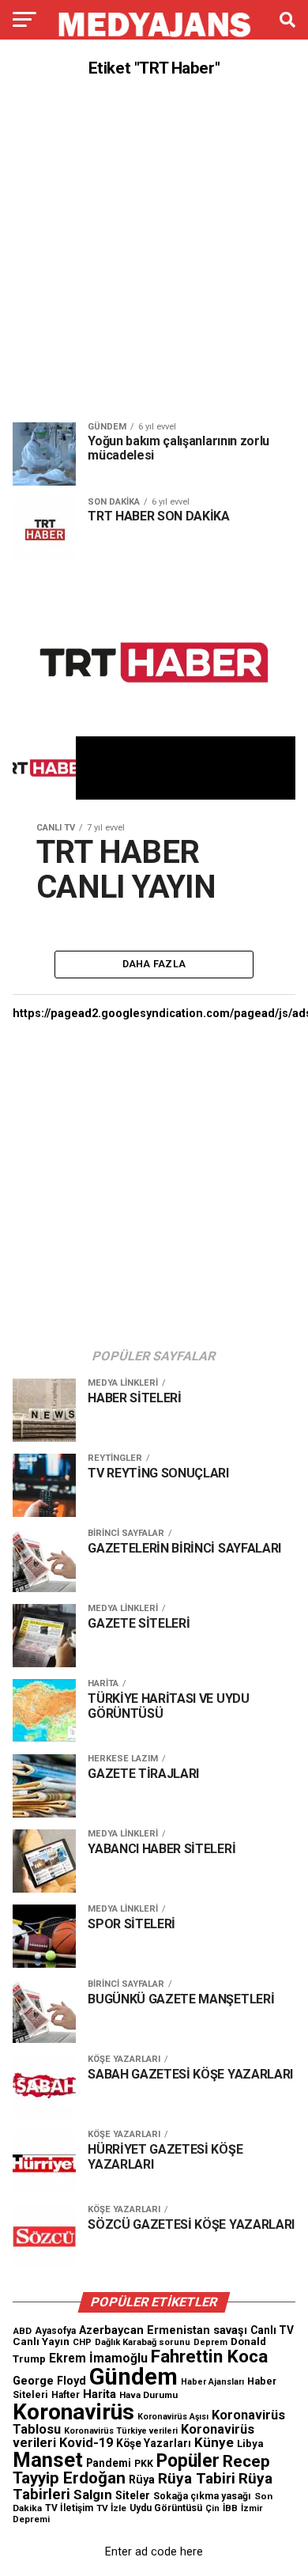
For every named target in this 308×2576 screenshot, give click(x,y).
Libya (250, 2444)
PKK (144, 2464)
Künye (214, 2442)
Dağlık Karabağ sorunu (143, 2342)
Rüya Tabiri (197, 2478)
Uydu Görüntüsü (166, 2508)
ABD (22, 2331)
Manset (48, 2460)
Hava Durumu (148, 2395)
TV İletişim (69, 2508)
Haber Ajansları (212, 2382)
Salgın (93, 2495)
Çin (212, 2508)
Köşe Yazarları (154, 2443)
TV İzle (111, 2508)
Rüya (142, 2480)
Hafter (66, 2395)
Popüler (188, 2461)
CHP (82, 2342)
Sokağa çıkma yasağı (202, 2496)
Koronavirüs (73, 2412)
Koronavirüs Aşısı (173, 2417)
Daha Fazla (154, 964)
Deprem (210, 2342)
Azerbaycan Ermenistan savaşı (163, 2330)
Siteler (133, 2495)
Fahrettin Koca (209, 2357)
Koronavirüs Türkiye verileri (121, 2431)
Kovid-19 (86, 2443)
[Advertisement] (154, 250)
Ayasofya (55, 2331)
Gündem (133, 2377)
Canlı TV (272, 2330)
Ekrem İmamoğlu (98, 2358)
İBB (230, 2508)
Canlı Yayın (41, 2341)
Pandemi (109, 2463)
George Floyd (49, 2381)
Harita (100, 2394)
